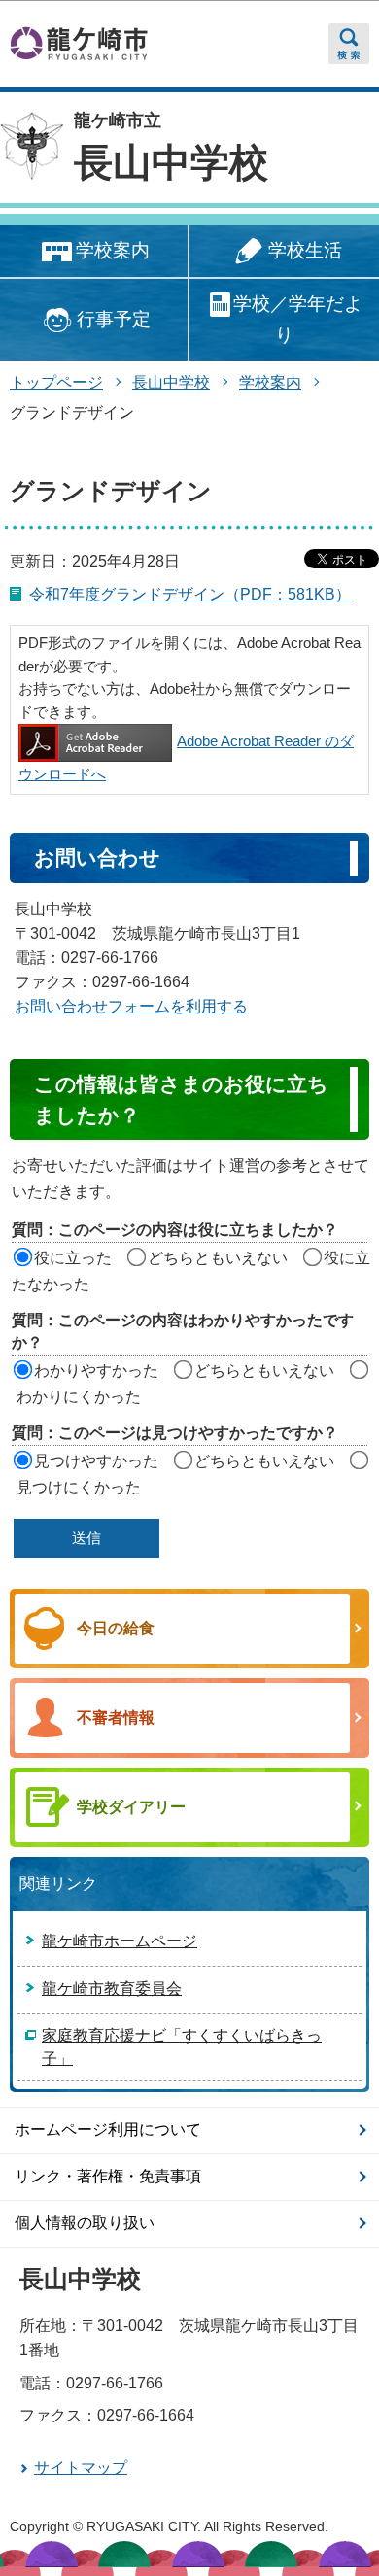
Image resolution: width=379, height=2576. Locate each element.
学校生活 (305, 250)
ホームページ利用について (108, 2129)
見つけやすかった (96, 1461)
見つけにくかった (79, 1487)
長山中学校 (171, 162)
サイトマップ (81, 2468)
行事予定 (114, 319)
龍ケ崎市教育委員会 (112, 1989)
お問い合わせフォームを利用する (131, 1006)
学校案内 (113, 250)
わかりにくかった (79, 1397)
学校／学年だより (298, 319)
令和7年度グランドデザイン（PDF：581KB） (190, 594)
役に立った (73, 1258)
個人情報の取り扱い (85, 2223)
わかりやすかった (96, 1371)
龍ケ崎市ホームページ (120, 1941)
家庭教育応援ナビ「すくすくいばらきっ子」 (182, 2047)
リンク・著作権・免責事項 (108, 2176)
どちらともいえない (218, 1258)
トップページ (56, 382)
